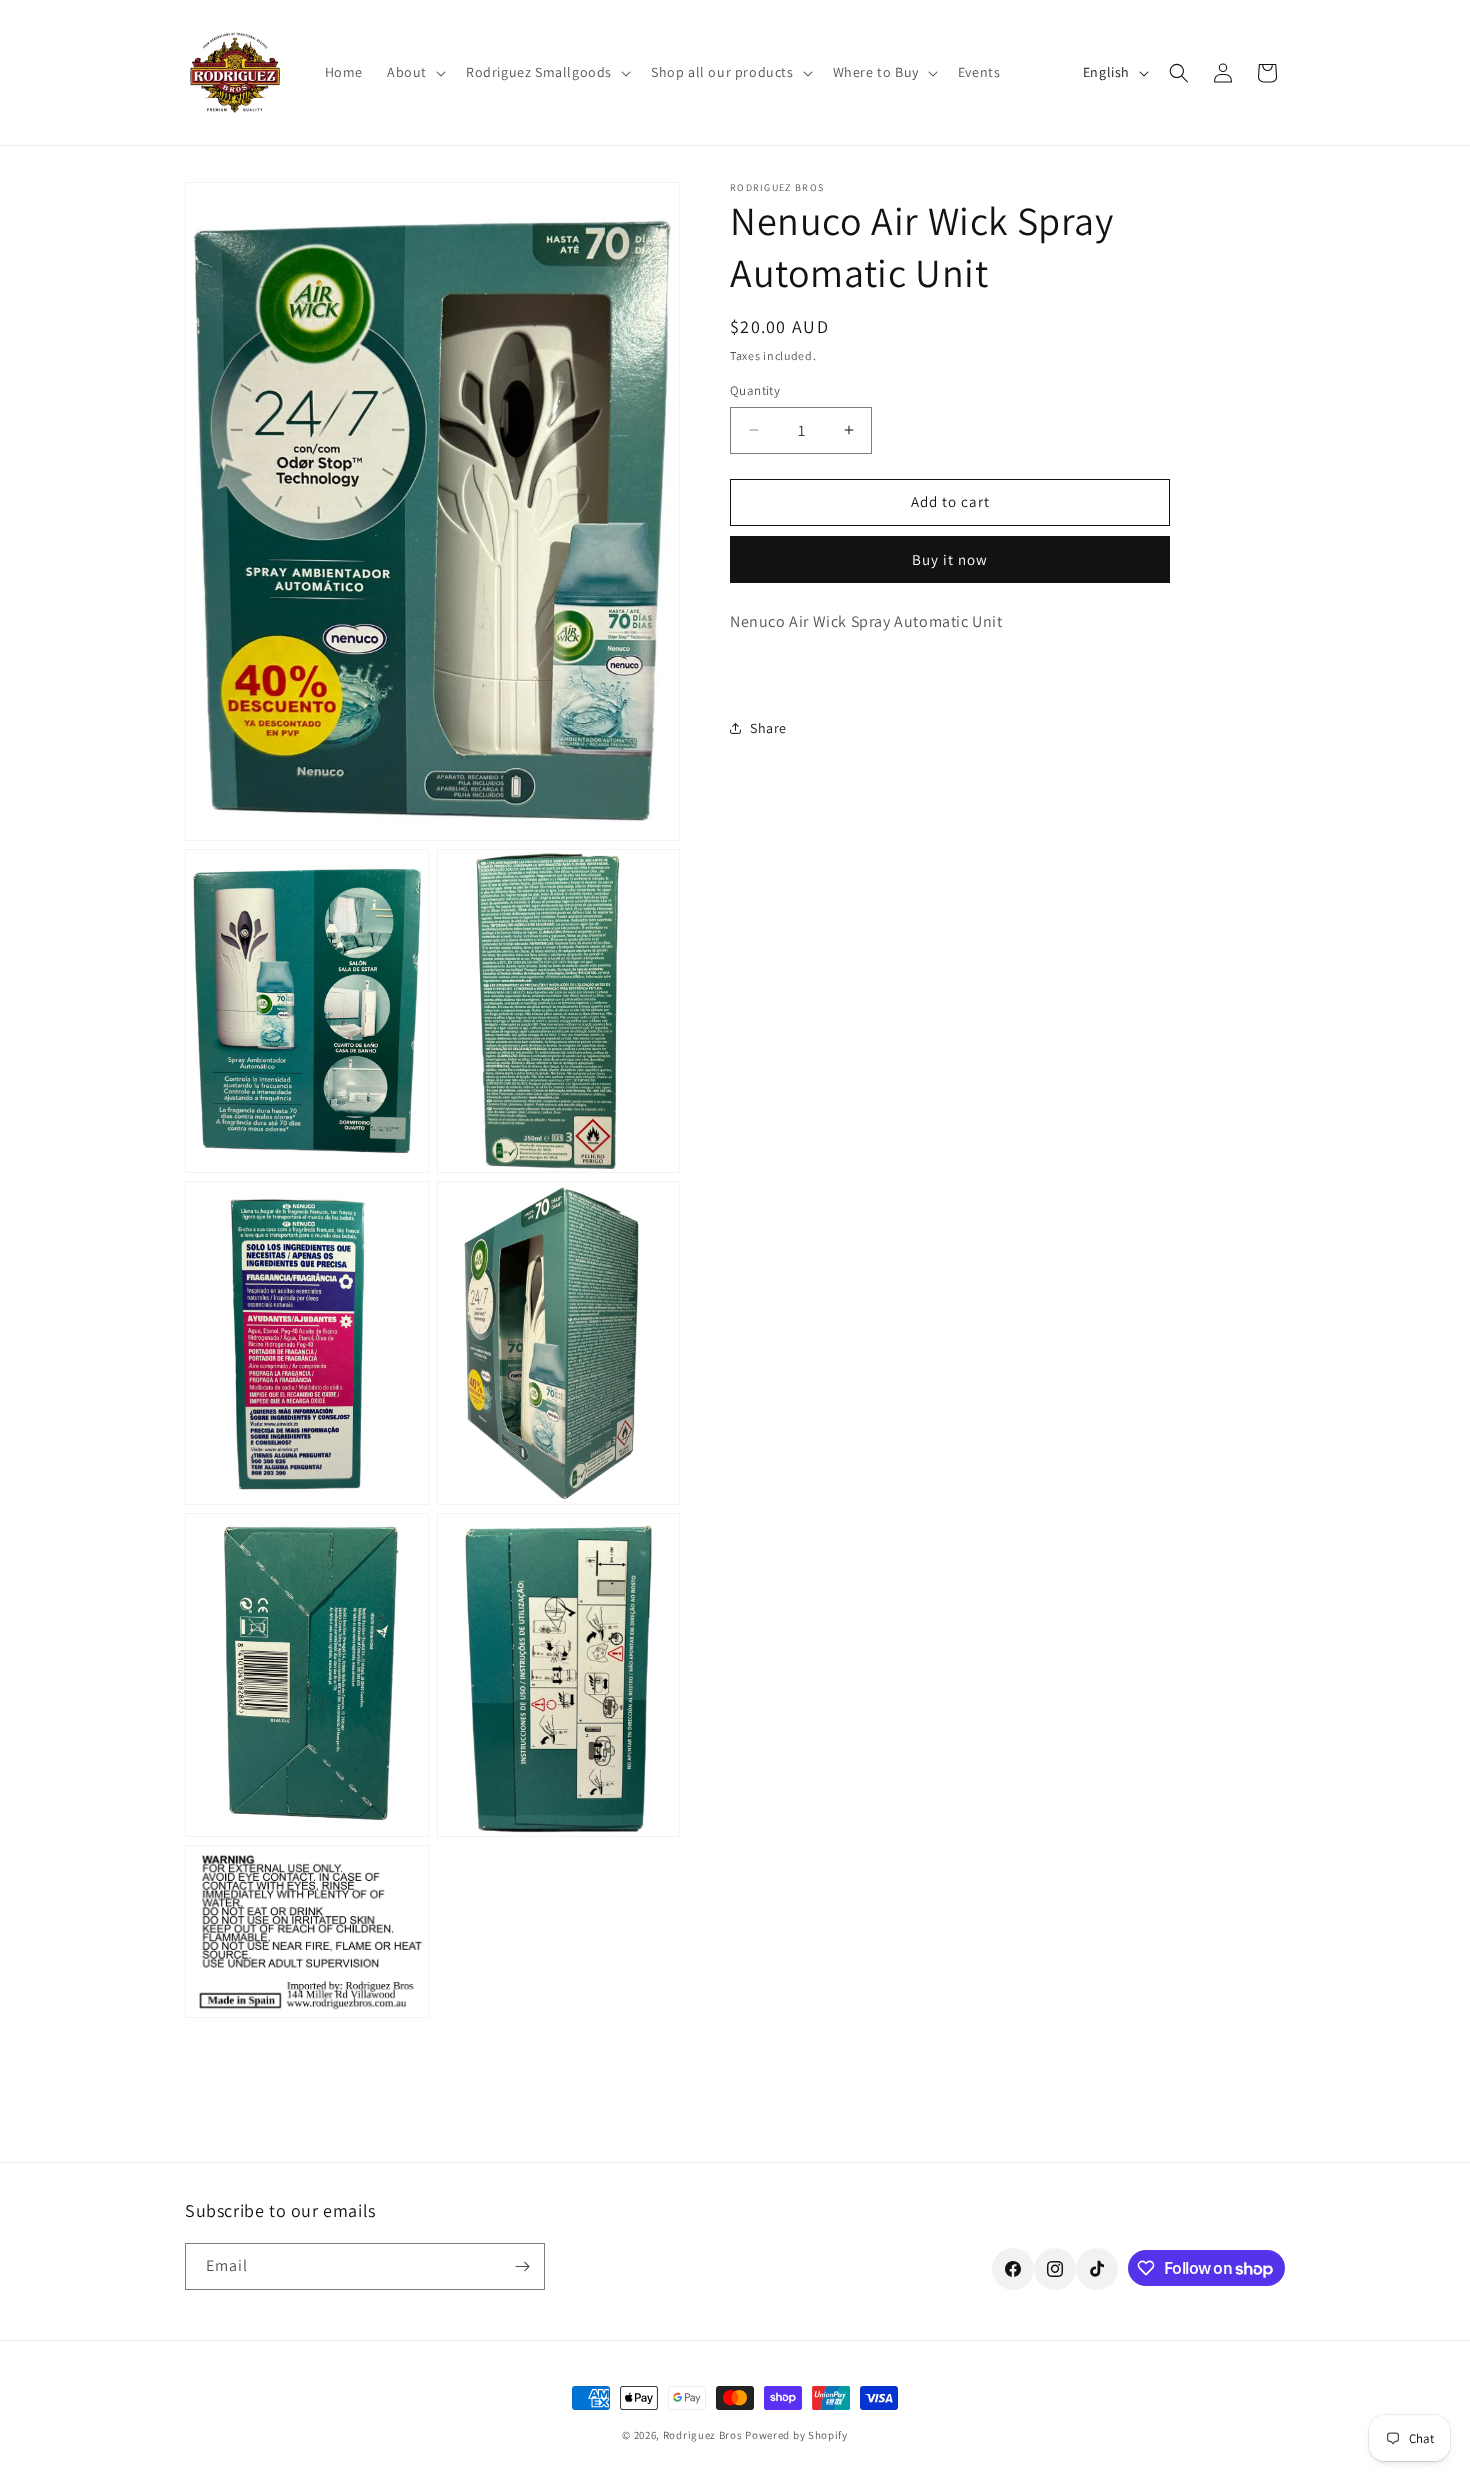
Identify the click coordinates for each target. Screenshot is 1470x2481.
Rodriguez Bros (703, 2435)
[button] (414, 72)
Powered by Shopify (796, 2435)
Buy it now (950, 559)
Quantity (755, 390)
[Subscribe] (522, 2266)
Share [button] (768, 728)
